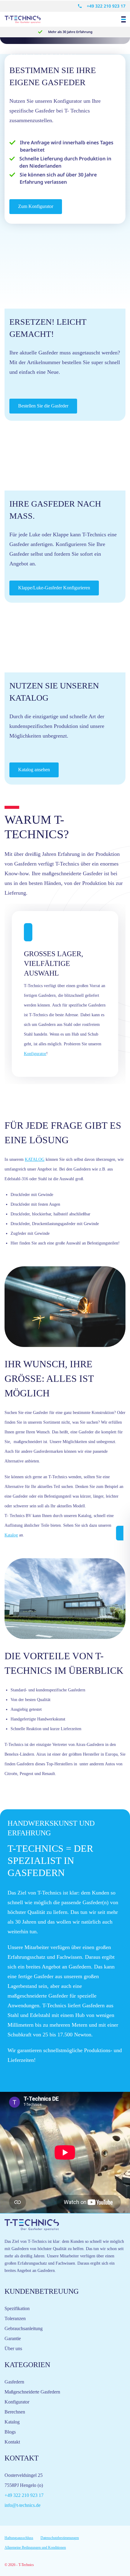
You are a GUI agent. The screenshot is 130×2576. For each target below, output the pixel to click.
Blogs (10, 2432)
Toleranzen (15, 2318)
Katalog (11, 1535)
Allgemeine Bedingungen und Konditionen (35, 2548)
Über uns (13, 2348)
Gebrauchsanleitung (24, 2328)
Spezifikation (17, 2308)
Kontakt (12, 2442)
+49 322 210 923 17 (106, 6)
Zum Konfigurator (36, 206)
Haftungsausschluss (19, 2538)
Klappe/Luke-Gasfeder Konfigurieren (54, 588)
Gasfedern (14, 2382)
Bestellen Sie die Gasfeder (43, 406)
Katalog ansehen (34, 770)
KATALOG (35, 1159)
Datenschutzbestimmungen (60, 2538)
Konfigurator (35, 1054)
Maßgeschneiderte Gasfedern (32, 2392)
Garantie (13, 2338)
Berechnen (15, 2412)
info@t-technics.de (23, 2505)
